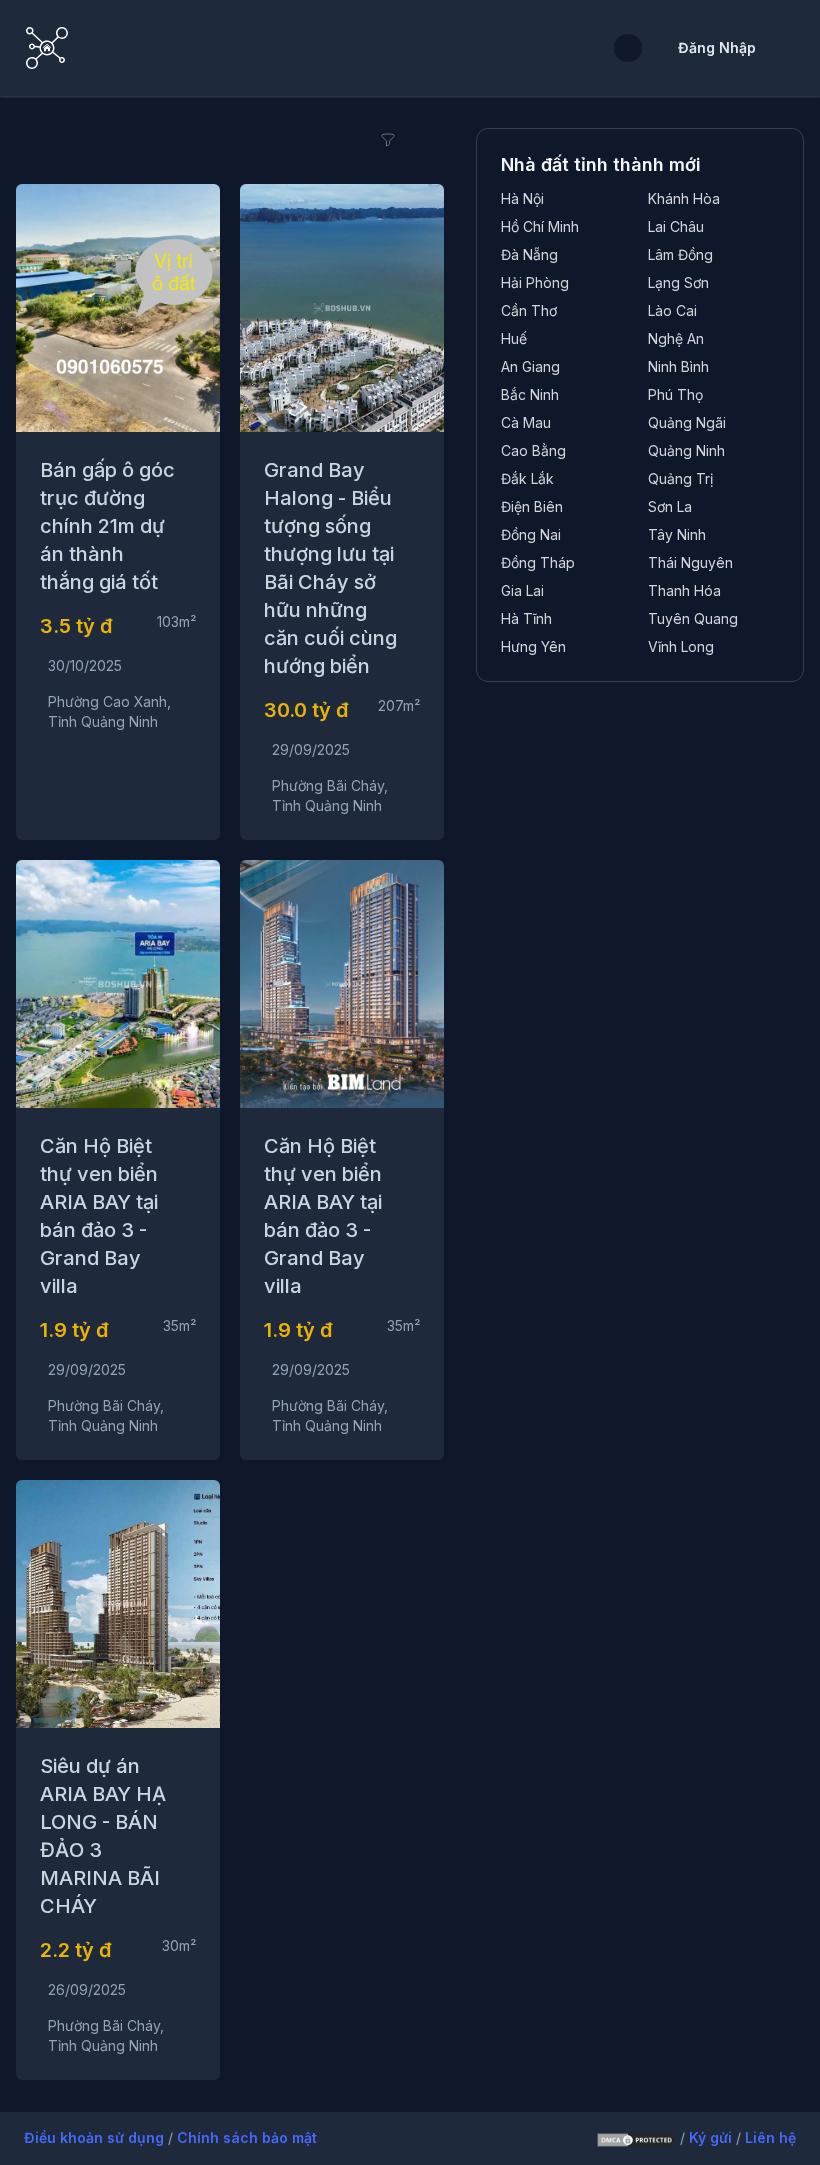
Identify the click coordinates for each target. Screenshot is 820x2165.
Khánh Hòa (684, 198)
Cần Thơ (529, 310)
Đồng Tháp (538, 562)
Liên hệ (770, 2137)
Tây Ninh (677, 534)
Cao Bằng (533, 450)
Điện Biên (532, 506)
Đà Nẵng (529, 254)
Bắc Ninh (530, 394)
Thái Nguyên (690, 562)
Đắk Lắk (527, 478)
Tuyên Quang (693, 618)
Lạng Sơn (678, 282)
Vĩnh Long (681, 646)
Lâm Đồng (680, 254)
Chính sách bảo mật (247, 2137)
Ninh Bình (678, 366)
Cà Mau (526, 422)
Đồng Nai (531, 534)
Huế (514, 338)
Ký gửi (712, 2137)
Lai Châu (676, 226)
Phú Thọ (675, 394)
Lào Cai (672, 310)
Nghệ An (676, 338)
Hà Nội (522, 198)
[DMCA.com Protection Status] (636, 2139)
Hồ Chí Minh (540, 226)
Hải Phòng (535, 282)
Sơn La (670, 506)
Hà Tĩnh (526, 618)
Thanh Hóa (684, 590)
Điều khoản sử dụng (96, 2137)
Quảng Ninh (686, 450)
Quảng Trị (680, 478)
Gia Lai (522, 590)
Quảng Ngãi (687, 422)
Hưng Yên (533, 646)
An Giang (530, 366)
